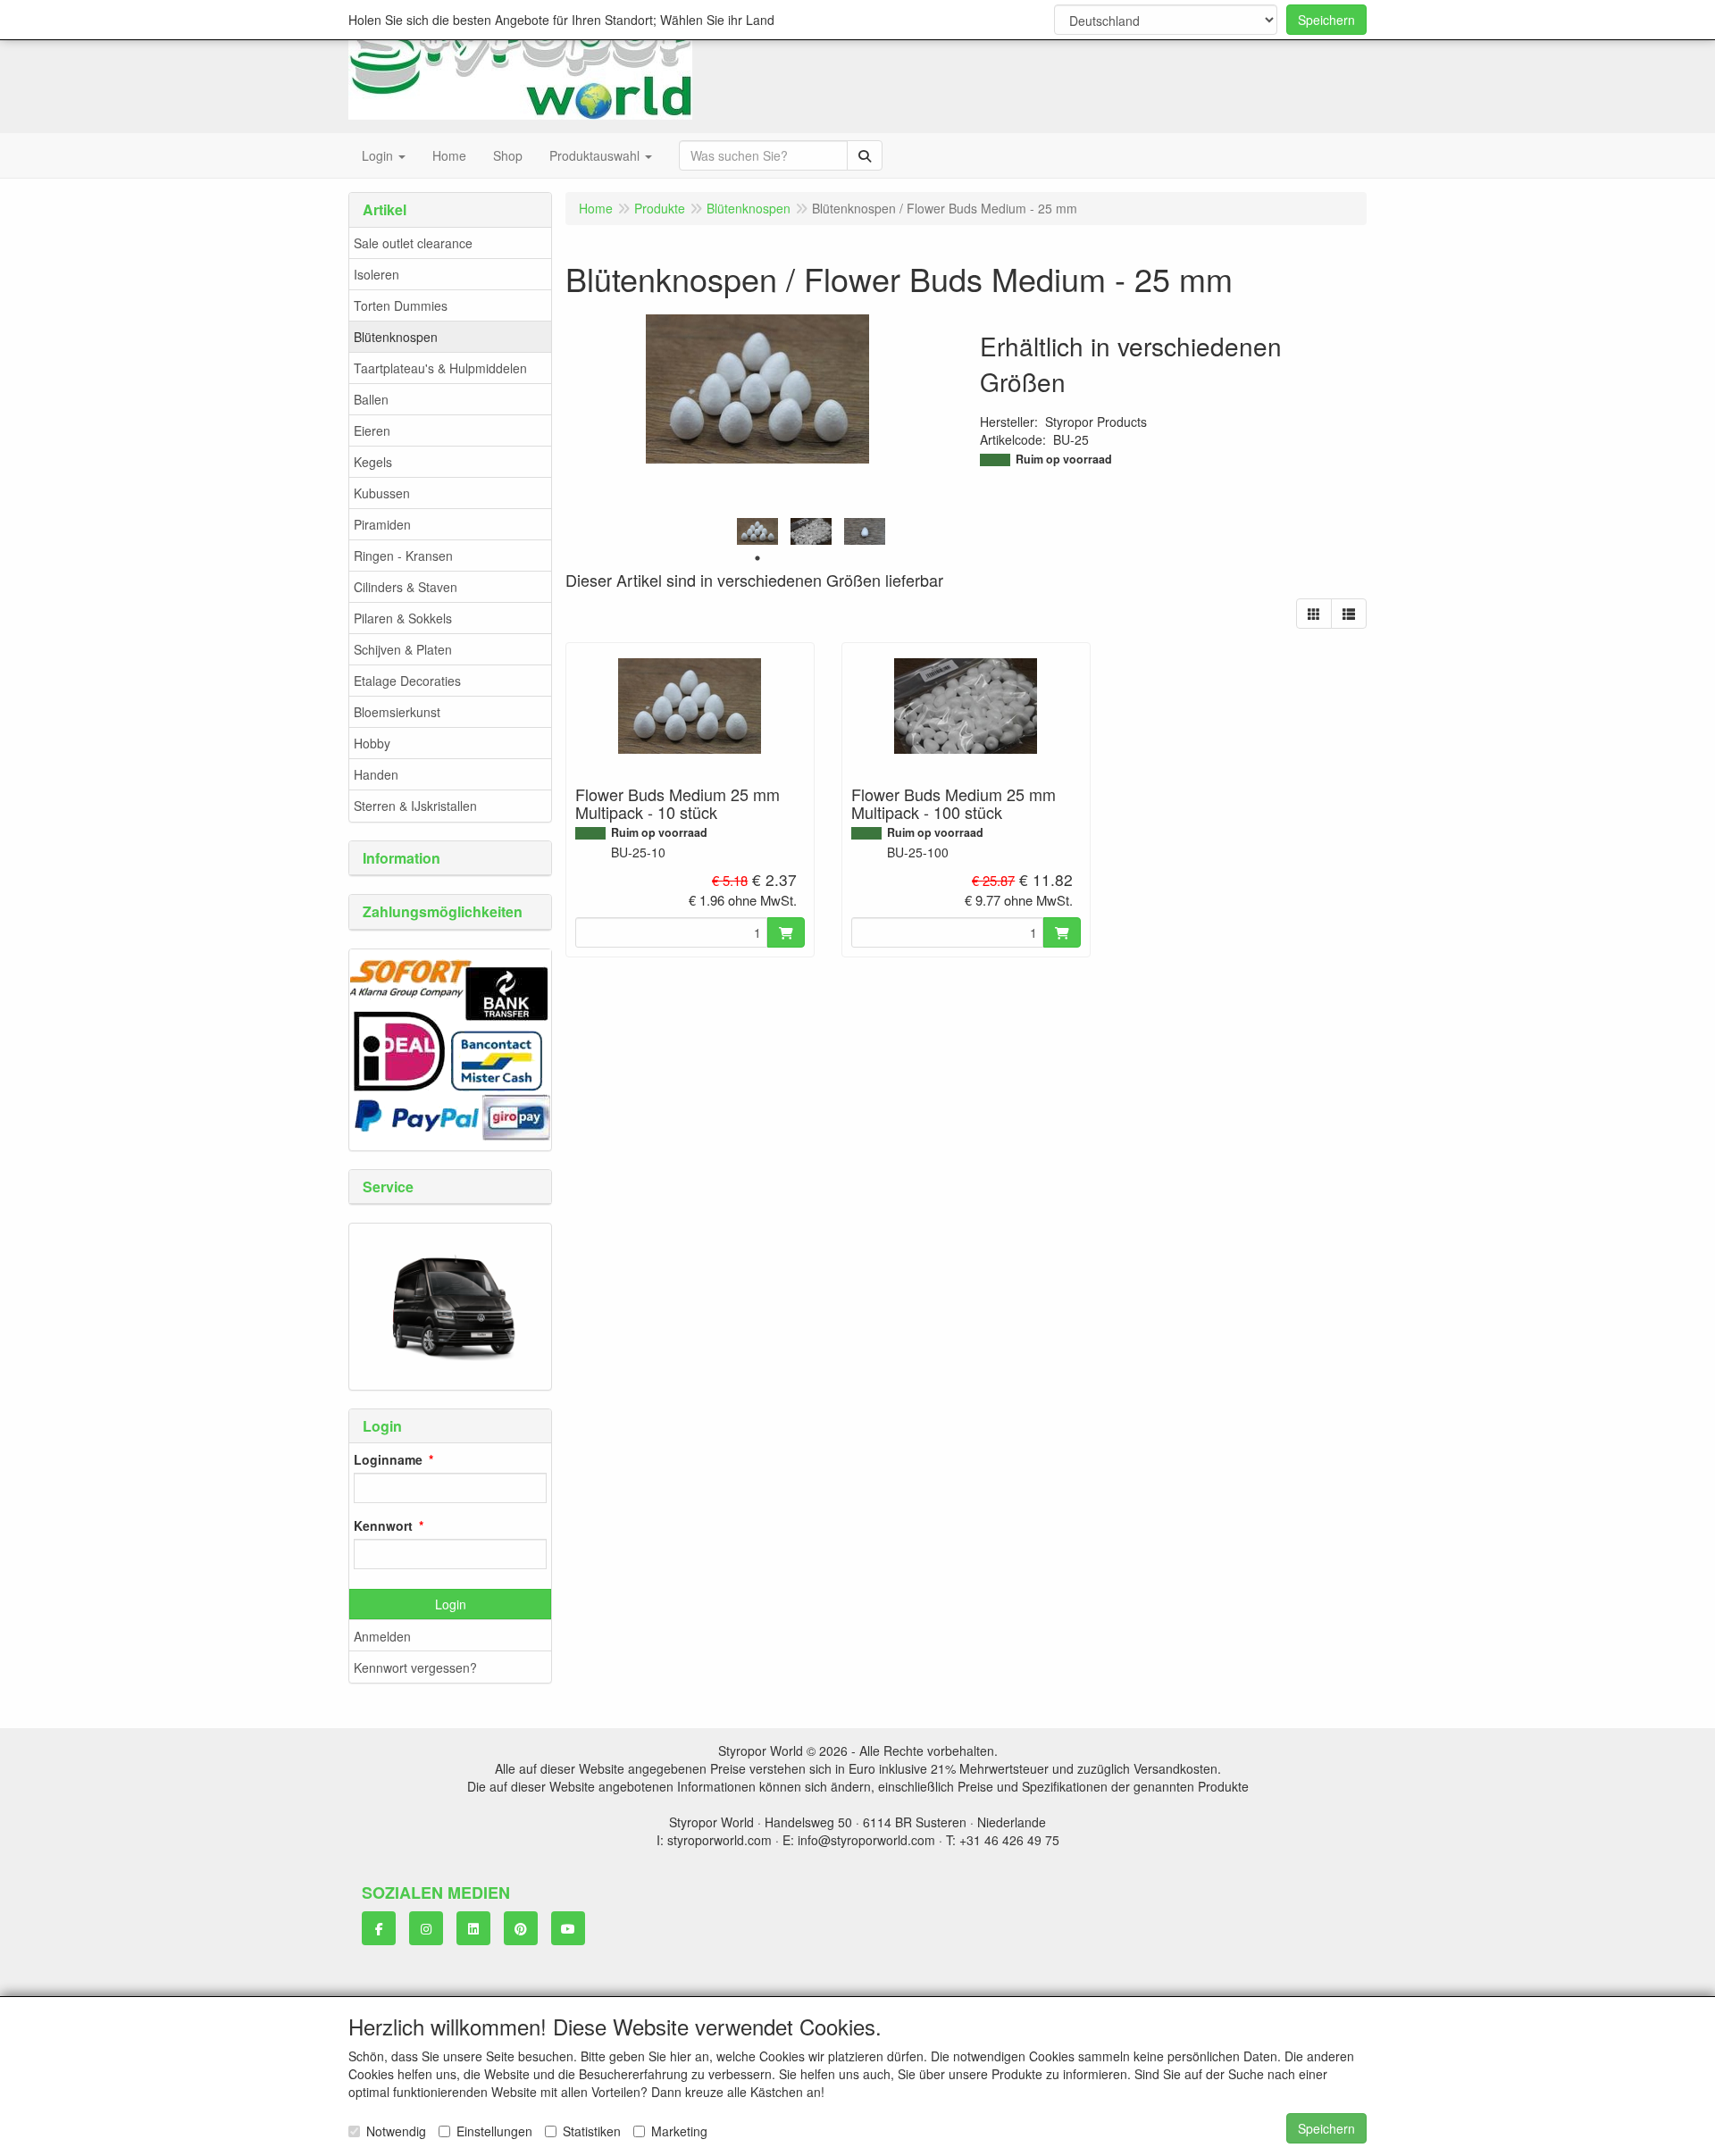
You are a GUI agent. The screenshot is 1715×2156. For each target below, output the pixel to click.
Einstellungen (494, 2131)
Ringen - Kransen (403, 556)
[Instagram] (426, 1928)
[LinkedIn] (473, 1928)
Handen (376, 774)
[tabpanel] (757, 532)
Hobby (372, 743)
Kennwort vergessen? (415, 1667)
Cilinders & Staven (406, 587)
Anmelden (382, 1636)
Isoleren (376, 274)
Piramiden (382, 524)
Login (451, 1604)
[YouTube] (568, 1928)
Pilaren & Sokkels (403, 618)
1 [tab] (757, 558)
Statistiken (592, 2131)
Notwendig (396, 2131)
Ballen (371, 399)
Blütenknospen (396, 337)
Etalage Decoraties (407, 681)
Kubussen (382, 493)
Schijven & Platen (403, 649)
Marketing (679, 2131)
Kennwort (383, 1525)
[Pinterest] (521, 1928)
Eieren (372, 430)
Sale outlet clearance (413, 243)
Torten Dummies (401, 305)
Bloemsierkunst (397, 712)
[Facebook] (379, 1928)
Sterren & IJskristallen (415, 806)
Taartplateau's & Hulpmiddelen (440, 368)
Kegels (373, 462)
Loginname (388, 1459)
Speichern (1326, 20)
